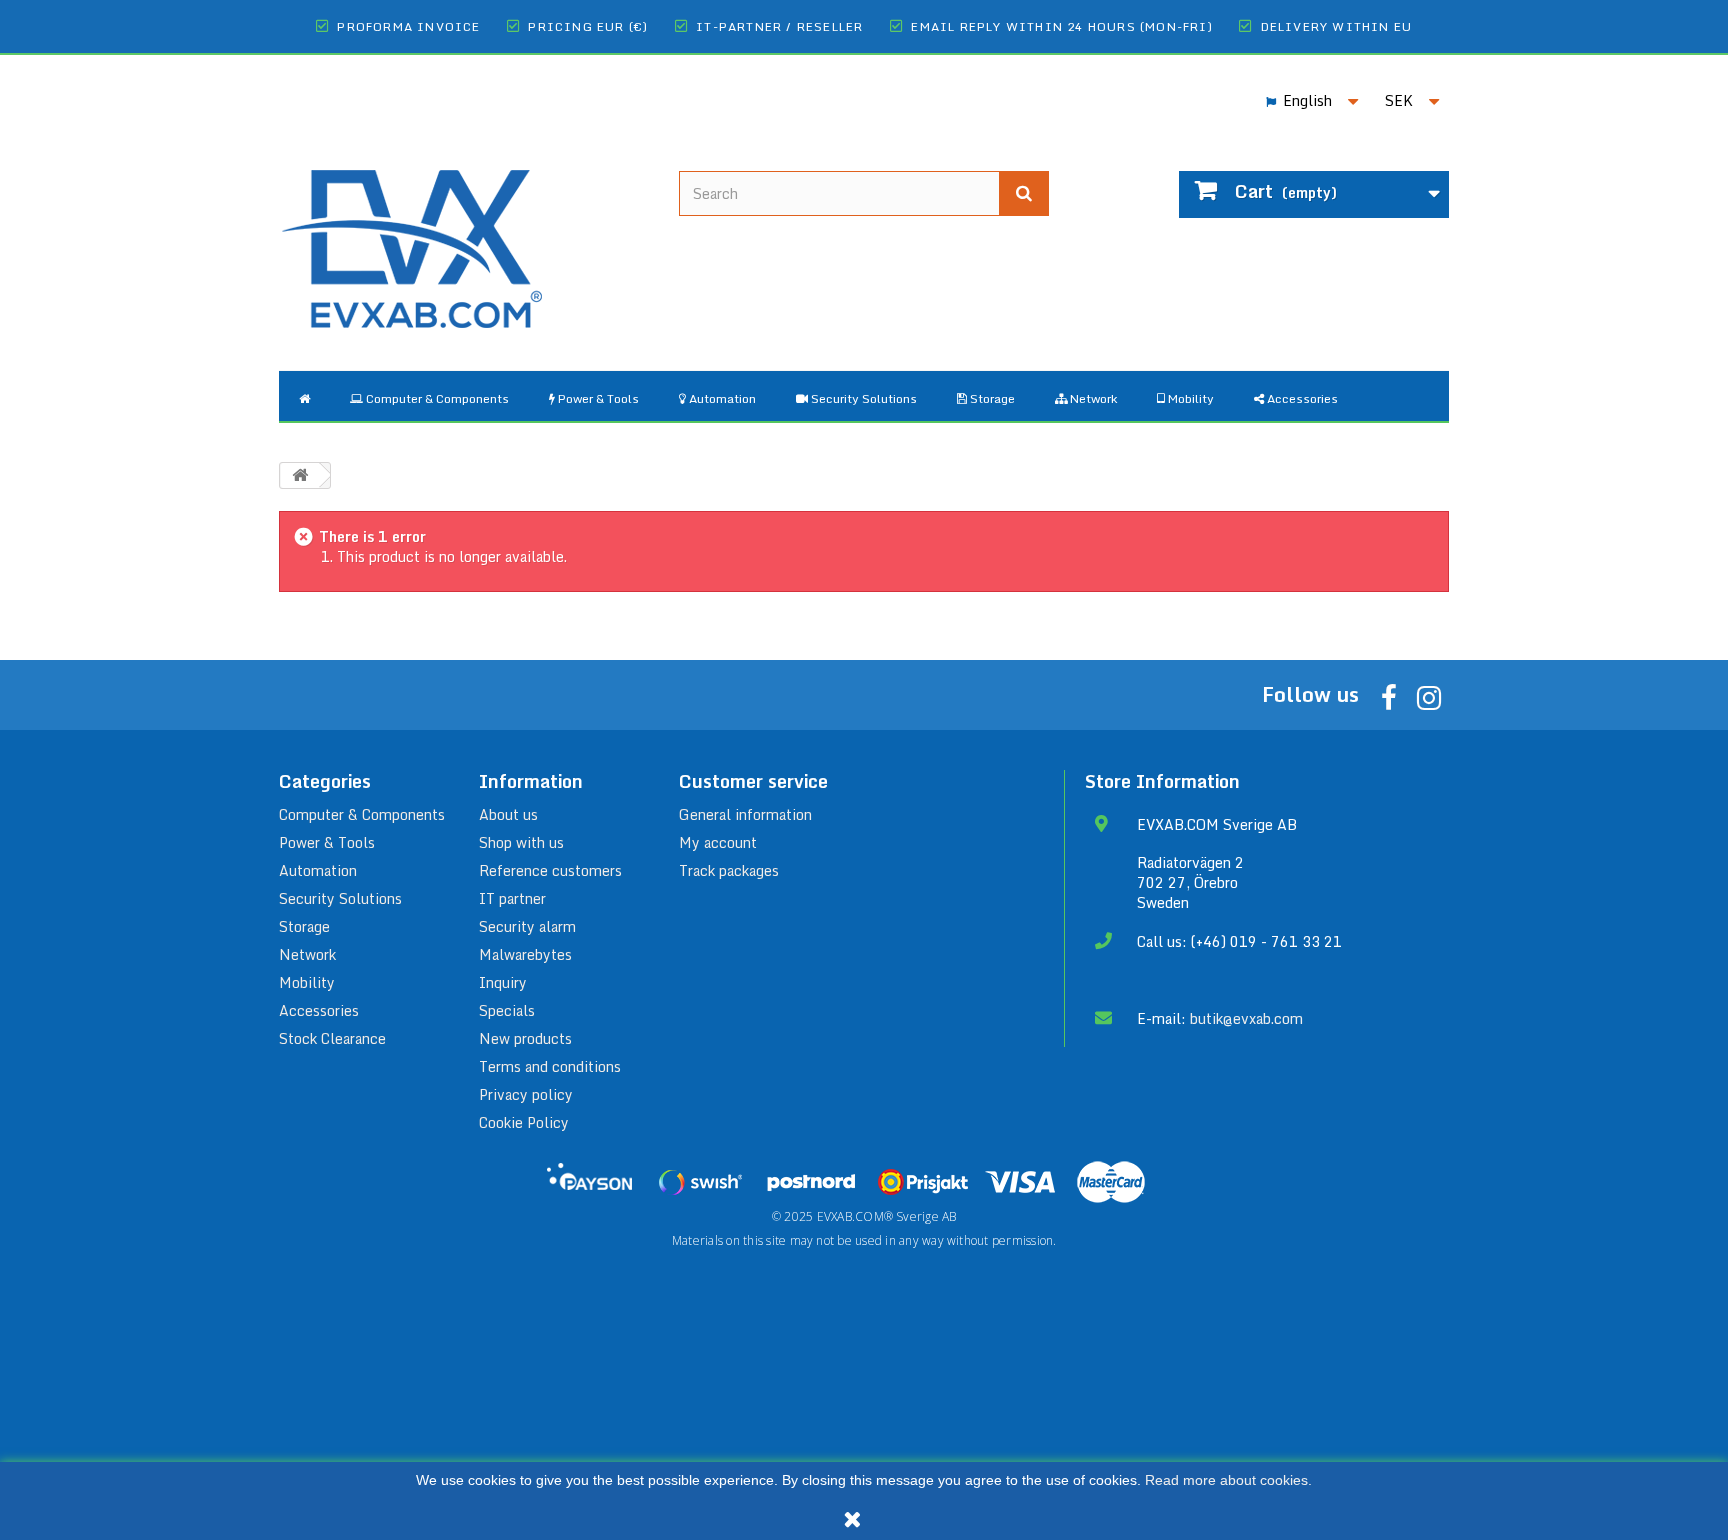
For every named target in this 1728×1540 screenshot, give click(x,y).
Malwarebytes (525, 954)
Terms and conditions (550, 1066)
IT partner (512, 898)
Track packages (729, 870)
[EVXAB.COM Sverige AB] (464, 233)
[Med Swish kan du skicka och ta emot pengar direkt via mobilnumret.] (700, 1182)
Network (307, 954)
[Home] (304, 396)
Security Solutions (340, 898)
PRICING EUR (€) (588, 26)
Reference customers (550, 870)
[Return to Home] (300, 475)
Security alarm (527, 926)
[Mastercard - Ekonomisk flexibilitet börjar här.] (1111, 1182)
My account (718, 842)
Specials (507, 1010)
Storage (304, 926)
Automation (318, 870)
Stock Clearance (332, 1038)
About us (508, 814)
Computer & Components (362, 814)
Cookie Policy (524, 1122)
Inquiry (503, 982)
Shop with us (521, 842)
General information (745, 814)
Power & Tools (327, 842)
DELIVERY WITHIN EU (1337, 26)
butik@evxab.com (1246, 1018)
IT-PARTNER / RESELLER (779, 26)
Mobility (307, 982)
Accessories (319, 1010)
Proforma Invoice (408, 26)
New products (525, 1038)
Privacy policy (526, 1094)
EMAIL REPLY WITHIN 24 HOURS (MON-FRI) (1061, 26)
